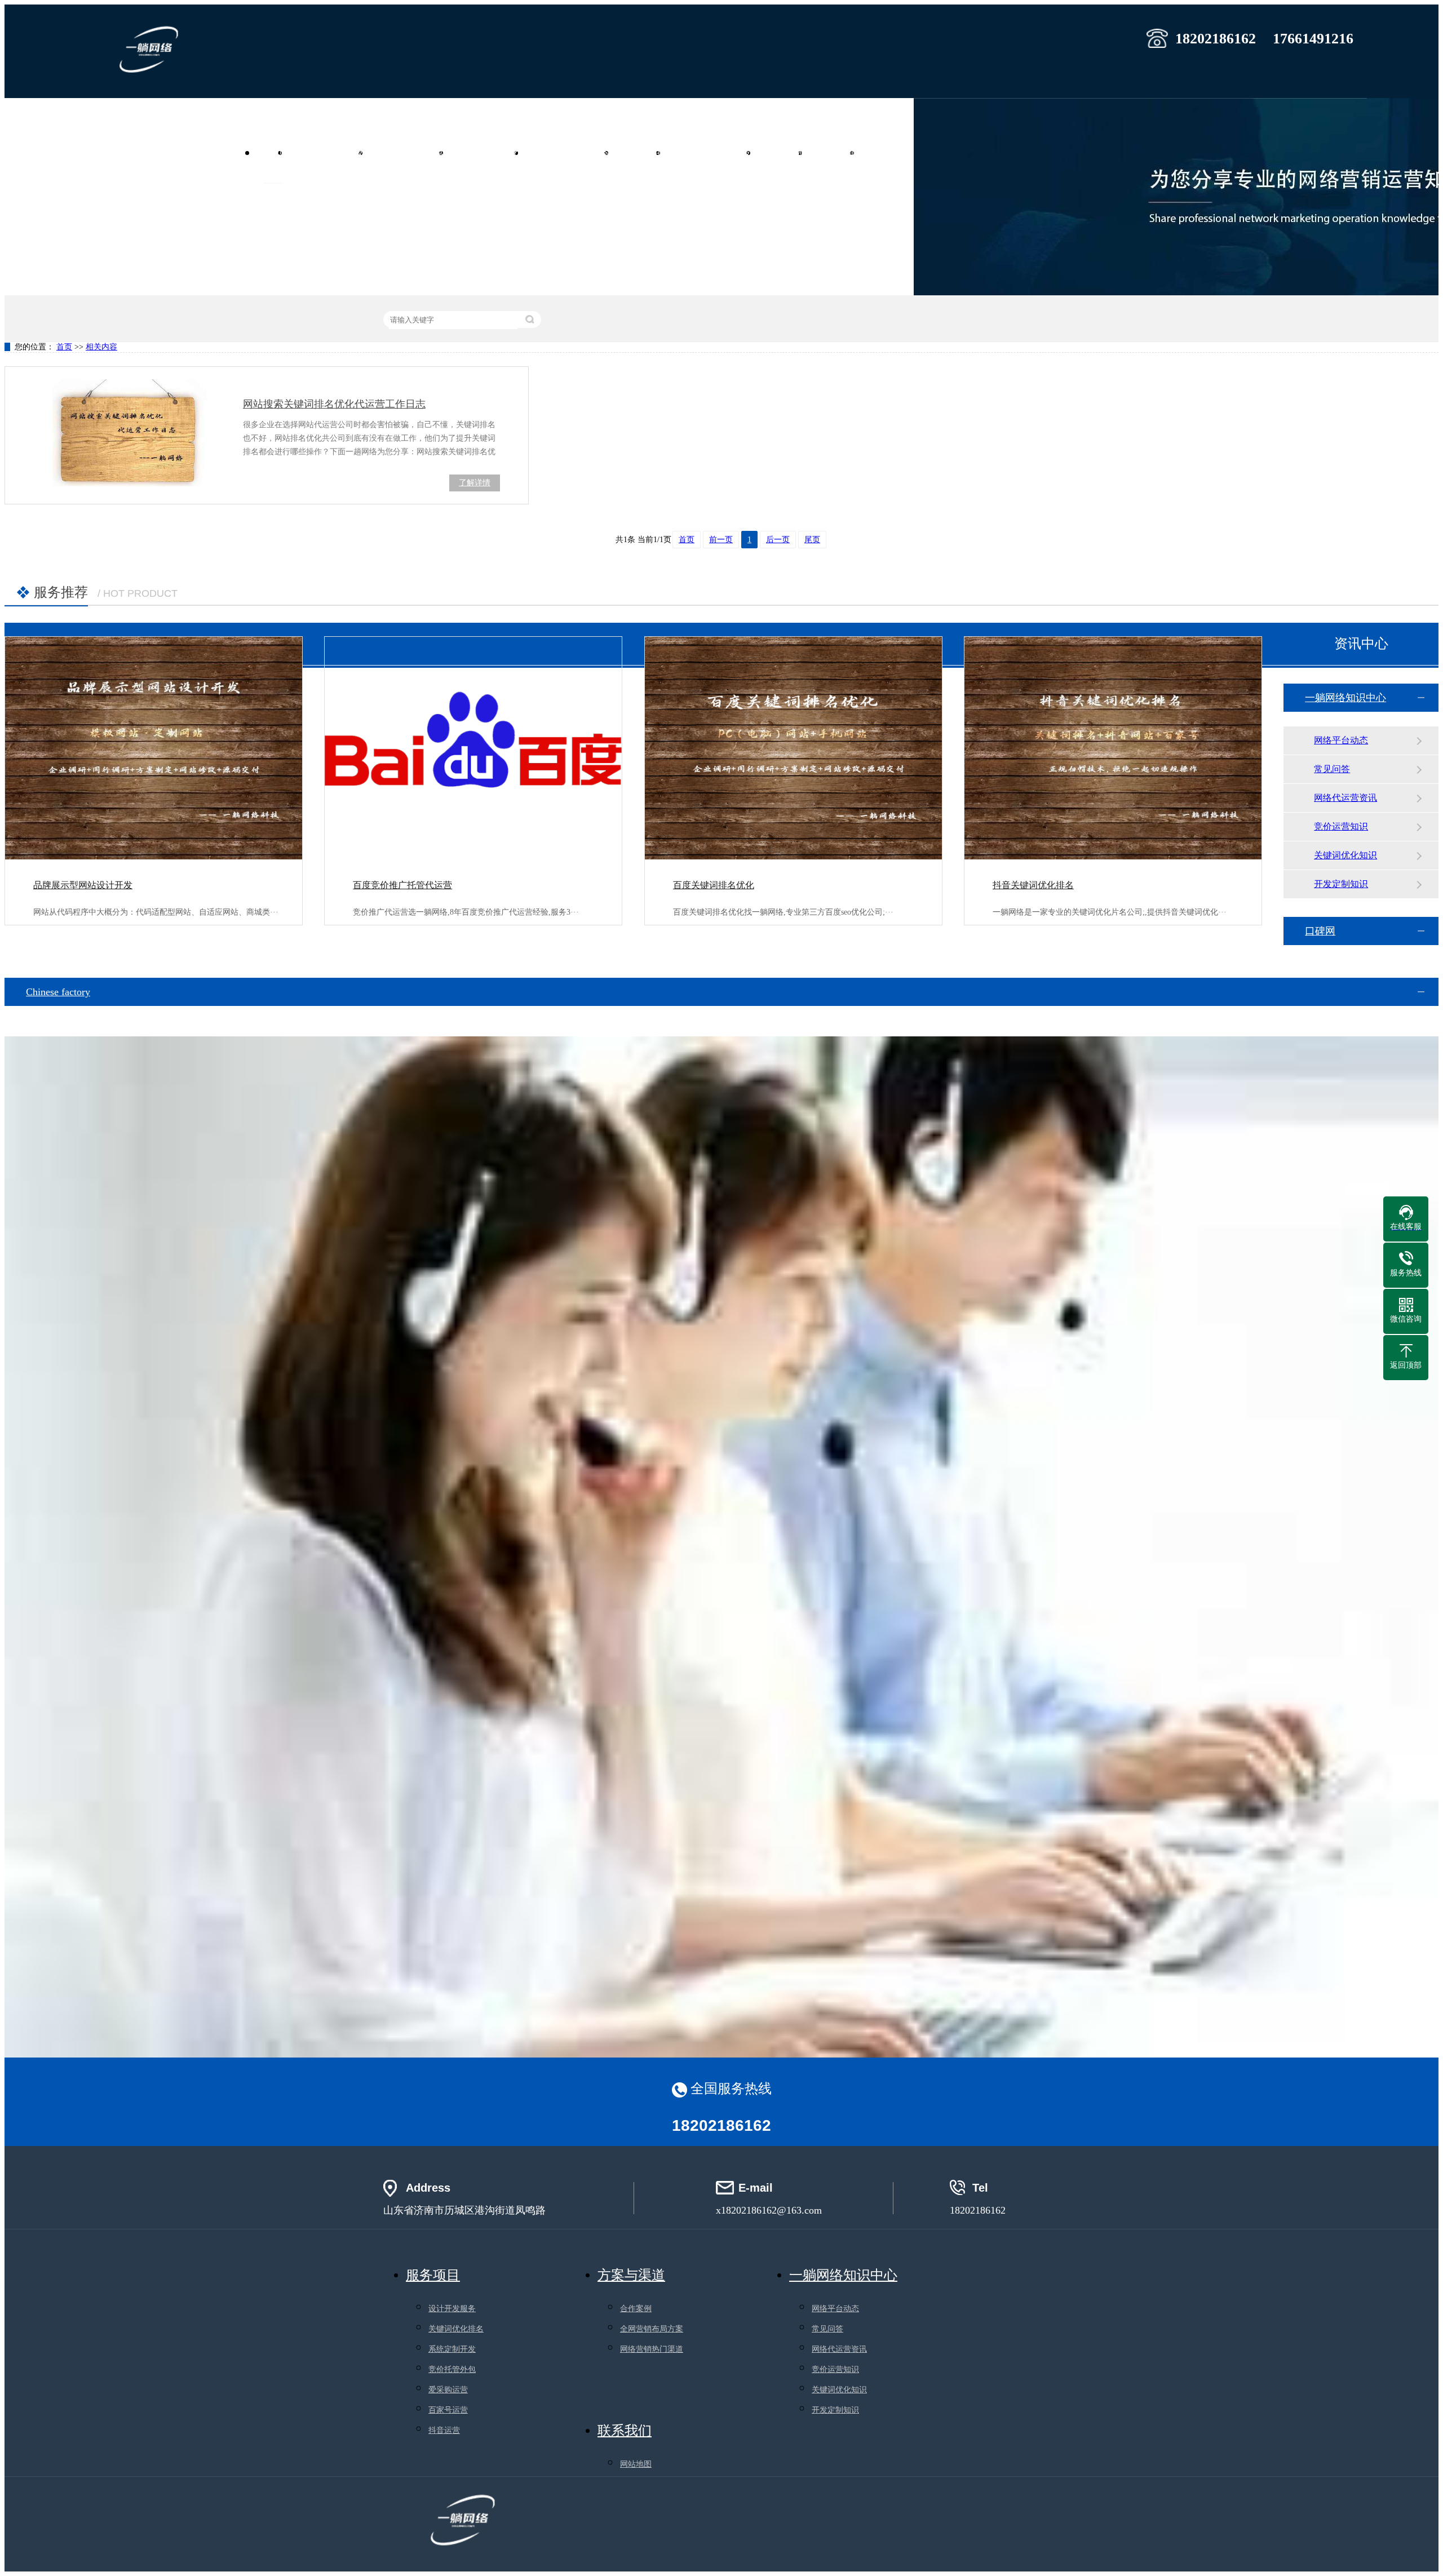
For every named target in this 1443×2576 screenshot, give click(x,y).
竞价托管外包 (452, 2369)
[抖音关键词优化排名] (1113, 748)
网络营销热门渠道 (652, 2349)
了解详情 (475, 483)
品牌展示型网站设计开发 (83, 885)
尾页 (812, 540)
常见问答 (1332, 769)
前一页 (721, 540)
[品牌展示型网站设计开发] (154, 748)
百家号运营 (448, 2410)
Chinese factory (58, 992)
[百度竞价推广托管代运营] (473, 748)
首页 (273, 152)
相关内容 (101, 347)
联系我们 (888, 152)
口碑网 (1320, 931)
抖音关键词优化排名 (1033, 885)
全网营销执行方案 (571, 152)
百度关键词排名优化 (714, 885)
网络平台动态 (1341, 740)
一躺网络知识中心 (1345, 698)
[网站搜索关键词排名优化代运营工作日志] (125, 433)
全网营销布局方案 (652, 2329)
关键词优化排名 (456, 2329)
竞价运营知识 (1341, 826)
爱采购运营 (448, 2390)
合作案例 (784, 152)
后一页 (778, 540)
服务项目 (642, 152)
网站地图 (636, 2464)
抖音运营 (444, 2430)
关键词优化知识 (1345, 855)
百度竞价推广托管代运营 (402, 885)
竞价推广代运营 (411, 152)
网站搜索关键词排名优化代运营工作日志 (334, 404)
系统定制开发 (452, 2349)
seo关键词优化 (488, 152)
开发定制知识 (1341, 884)
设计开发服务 (452, 2309)
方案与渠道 (631, 2275)
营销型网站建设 (330, 152)
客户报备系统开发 (713, 152)
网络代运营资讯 (1345, 798)
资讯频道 (836, 152)
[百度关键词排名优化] (793, 748)
